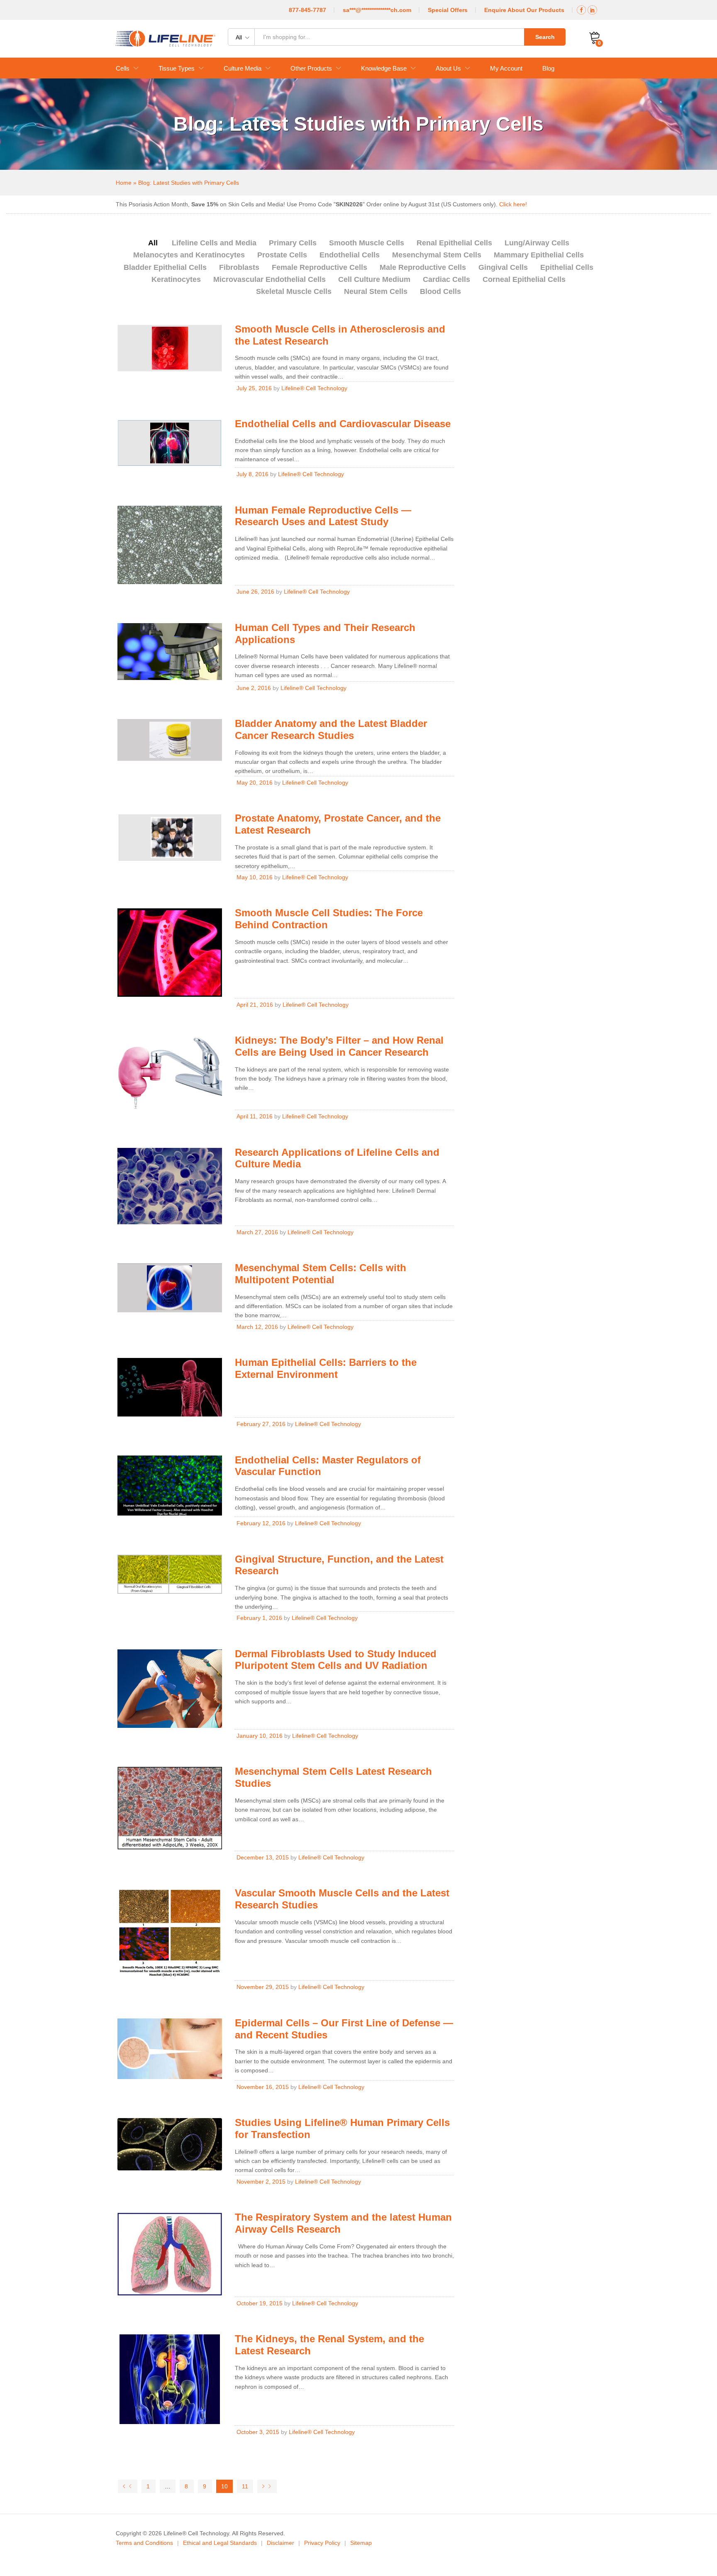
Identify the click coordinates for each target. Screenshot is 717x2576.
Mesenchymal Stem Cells (437, 255)
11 (245, 2486)
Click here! (513, 204)
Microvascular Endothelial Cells (269, 279)
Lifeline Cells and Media (214, 243)
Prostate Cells (282, 255)
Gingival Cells (503, 267)
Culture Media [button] (243, 68)
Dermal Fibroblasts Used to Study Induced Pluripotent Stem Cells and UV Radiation (336, 1660)
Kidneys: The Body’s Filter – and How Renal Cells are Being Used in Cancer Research (339, 1046)
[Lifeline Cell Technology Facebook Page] (581, 10)
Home (124, 183)
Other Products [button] (311, 68)
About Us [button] (448, 68)
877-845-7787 (307, 10)
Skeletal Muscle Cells (294, 291)
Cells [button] (123, 68)
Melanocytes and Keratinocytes (189, 255)
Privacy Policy (322, 2543)
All (153, 243)
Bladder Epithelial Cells (165, 267)
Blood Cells (440, 291)
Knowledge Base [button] (384, 68)
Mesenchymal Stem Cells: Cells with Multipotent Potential (321, 1274)
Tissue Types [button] (177, 68)
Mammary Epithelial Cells (539, 255)
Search (545, 37)
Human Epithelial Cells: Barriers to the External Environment (326, 1368)
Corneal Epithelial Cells (524, 279)
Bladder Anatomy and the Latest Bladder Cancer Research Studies (331, 729)
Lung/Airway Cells (537, 243)
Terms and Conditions (144, 2543)
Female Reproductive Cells (319, 267)
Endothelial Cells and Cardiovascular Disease (343, 424)
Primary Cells (293, 243)
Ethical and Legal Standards (220, 2543)
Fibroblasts (239, 267)
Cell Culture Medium (374, 279)
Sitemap (361, 2543)
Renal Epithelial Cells (454, 243)
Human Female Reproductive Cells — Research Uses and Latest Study (323, 516)
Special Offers (448, 10)
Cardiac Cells (446, 279)
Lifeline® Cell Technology (314, 388)
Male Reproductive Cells (423, 267)
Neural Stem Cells (376, 291)
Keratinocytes (176, 279)
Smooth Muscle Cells (367, 243)
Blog (548, 68)
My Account (506, 68)
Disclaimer (280, 2543)
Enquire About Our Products (524, 10)
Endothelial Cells (350, 255)
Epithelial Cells (567, 267)
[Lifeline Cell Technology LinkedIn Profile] (592, 10)
